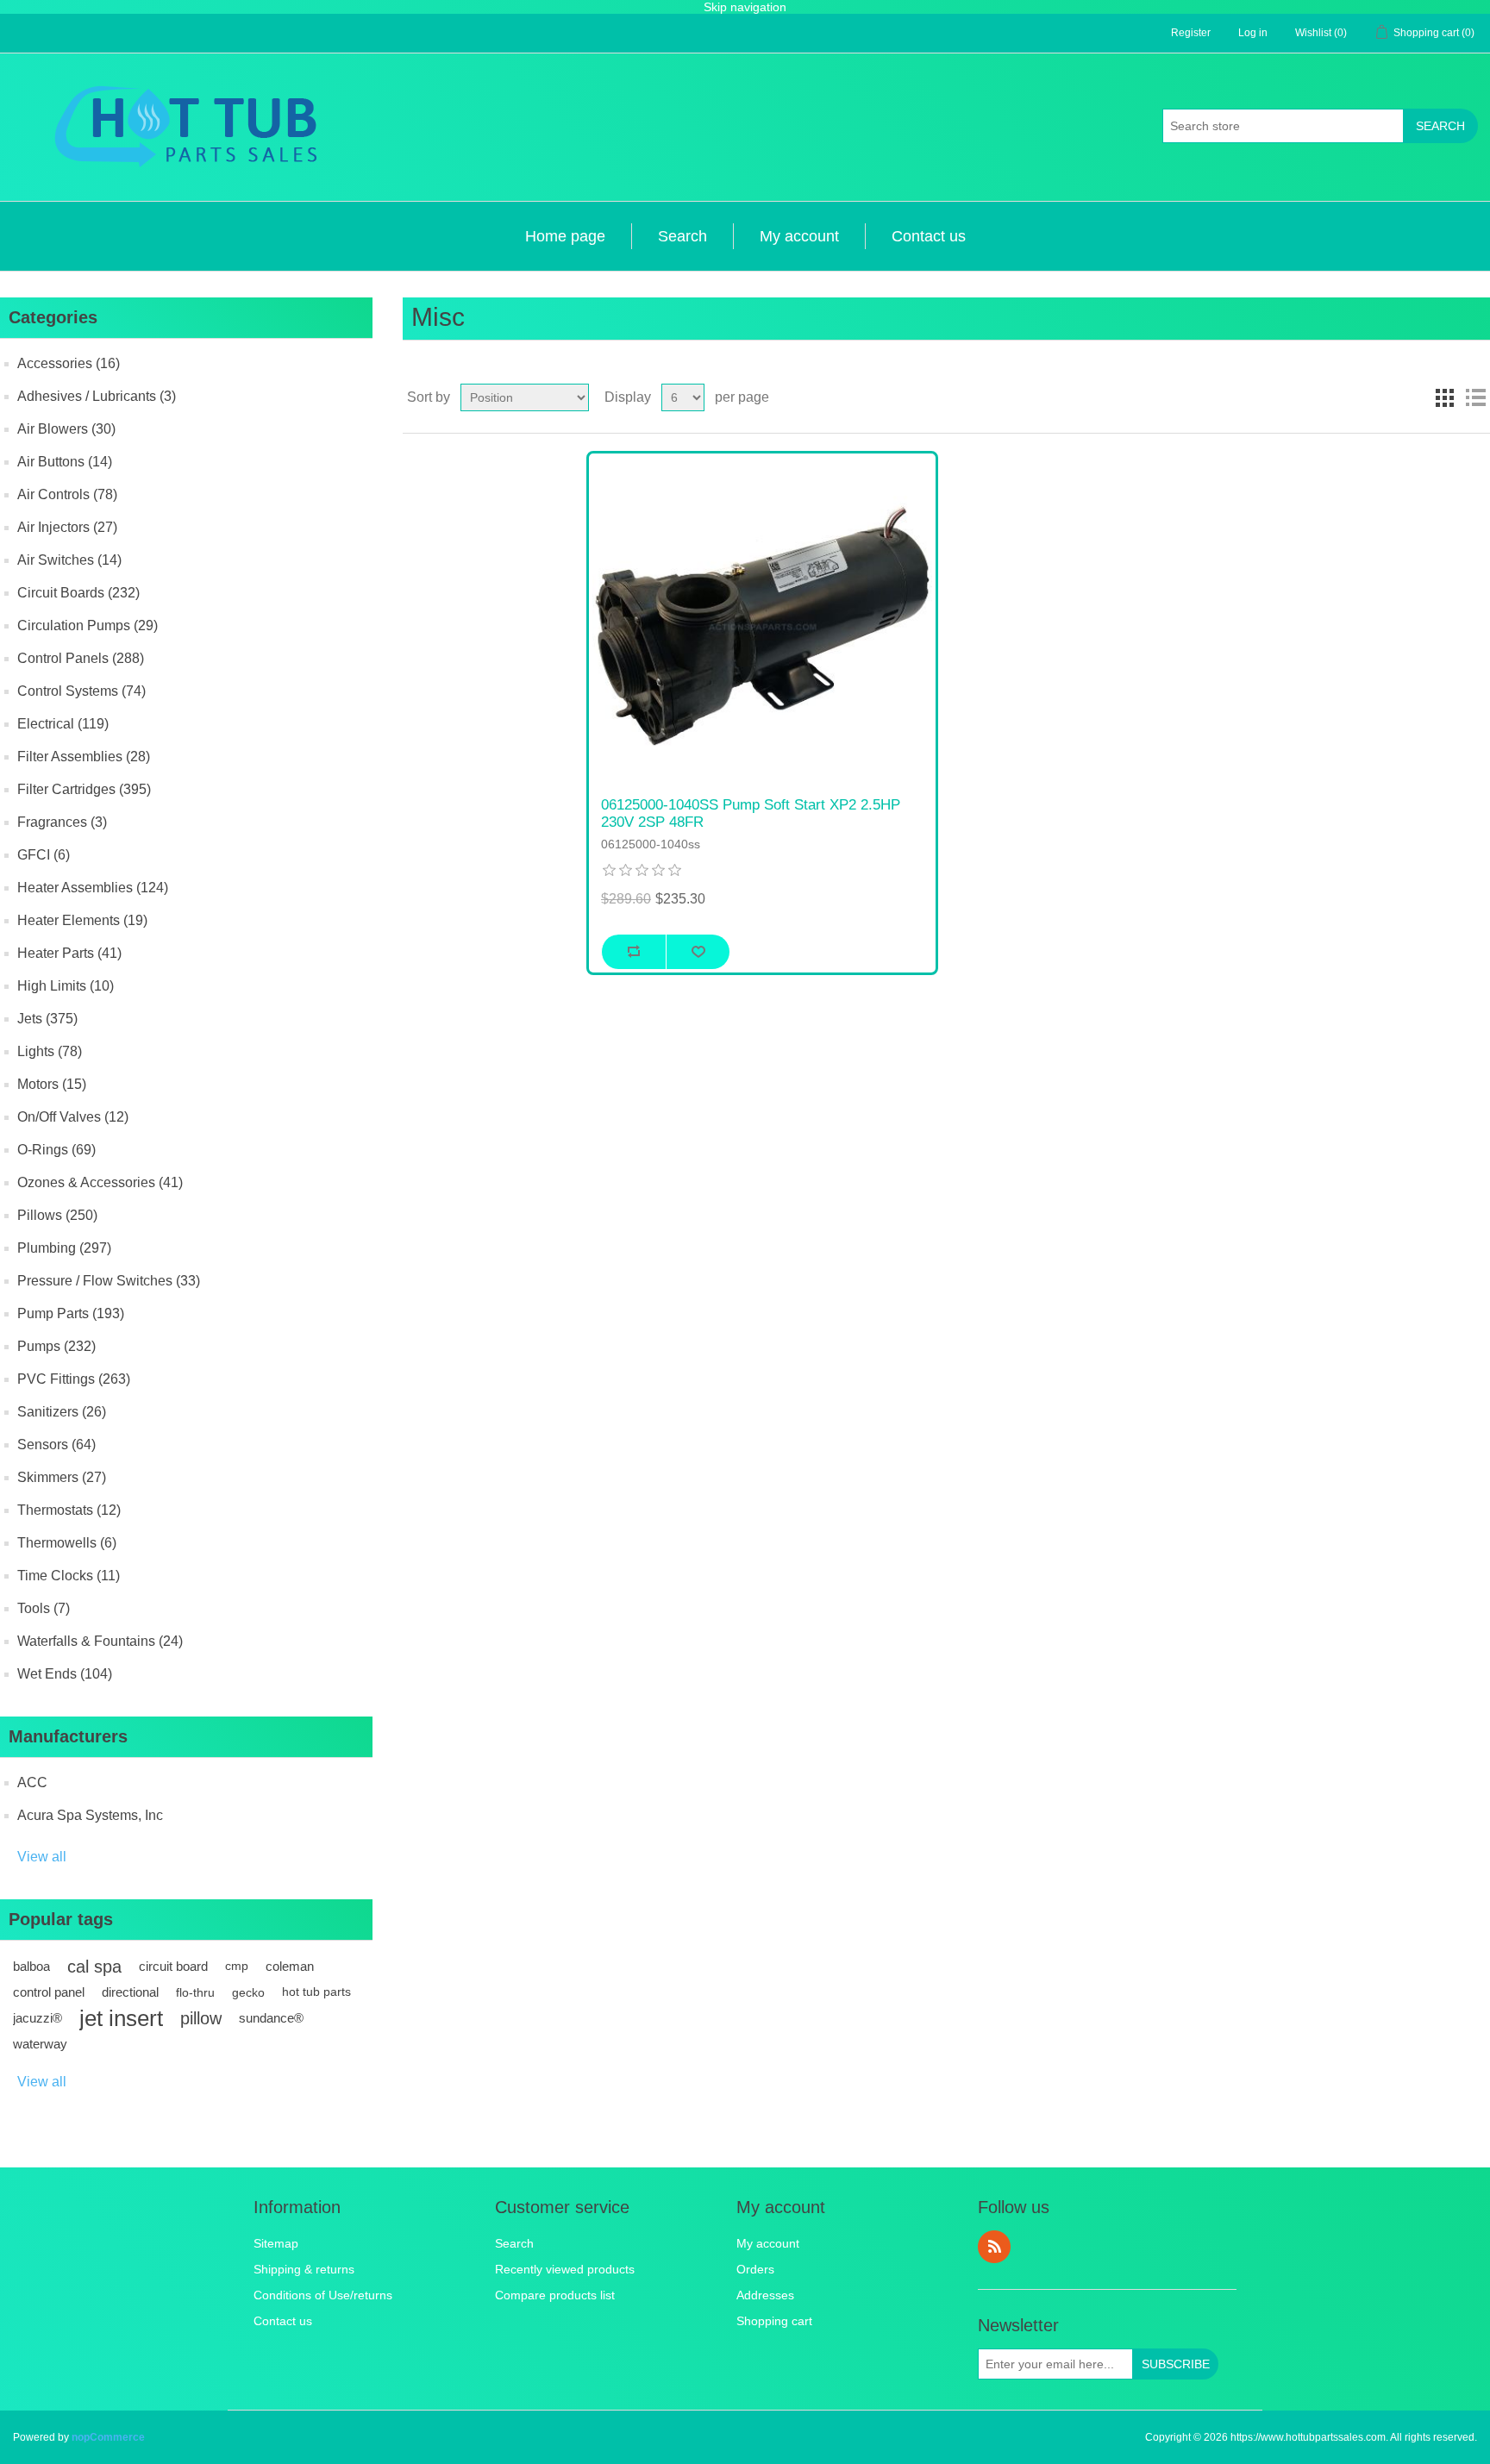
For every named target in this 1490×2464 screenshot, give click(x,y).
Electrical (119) (63, 724)
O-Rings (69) (56, 1150)
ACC (32, 1782)
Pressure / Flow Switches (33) (109, 1281)
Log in (1253, 33)
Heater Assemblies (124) (93, 888)
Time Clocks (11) (69, 1576)
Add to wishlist (698, 952)
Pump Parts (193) (71, 1313)
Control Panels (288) (81, 658)
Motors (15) (52, 1084)
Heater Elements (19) (82, 920)
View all (42, 1857)
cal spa (94, 1967)
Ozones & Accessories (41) (100, 1182)
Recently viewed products (565, 2269)
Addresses (765, 2295)
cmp (237, 1966)
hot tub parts (316, 1992)
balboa (31, 1966)
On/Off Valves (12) (73, 1117)
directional (130, 1992)
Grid (1444, 397)
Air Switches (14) (69, 560)
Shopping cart (774, 2321)
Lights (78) (50, 1051)
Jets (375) (47, 1019)
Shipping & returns (304, 2269)
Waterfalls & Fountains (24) (100, 1641)
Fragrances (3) (62, 822)
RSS (994, 2247)
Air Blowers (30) (66, 429)
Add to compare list (633, 952)
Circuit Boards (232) (78, 593)
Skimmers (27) (62, 1477)
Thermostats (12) (69, 1510)
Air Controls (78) (67, 494)
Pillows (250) (57, 1215)
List (1475, 397)
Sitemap (276, 2243)
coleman (290, 1966)
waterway (40, 2044)
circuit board (173, 1966)
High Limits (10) (66, 986)
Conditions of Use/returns (323, 2295)
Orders (755, 2269)
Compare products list (555, 2295)
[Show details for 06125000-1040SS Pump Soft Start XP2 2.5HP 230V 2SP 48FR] (762, 627)
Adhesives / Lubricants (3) (97, 396)
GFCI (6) (44, 855)
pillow (201, 2018)
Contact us (929, 236)
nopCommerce (108, 2437)
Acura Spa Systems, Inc (90, 1815)
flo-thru (195, 1992)
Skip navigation (745, 7)
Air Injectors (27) (67, 527)
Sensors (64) (56, 1445)
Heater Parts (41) (69, 953)
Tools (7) (44, 1608)
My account (799, 236)
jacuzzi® (38, 2018)
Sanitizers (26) (62, 1412)
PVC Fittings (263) (74, 1379)
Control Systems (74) (81, 691)
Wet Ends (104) (65, 1674)
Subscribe (1176, 2364)
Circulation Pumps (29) (88, 625)
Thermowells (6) (67, 1543)
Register (1191, 33)
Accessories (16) (69, 363)
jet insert (121, 2018)
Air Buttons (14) (65, 462)
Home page (565, 236)
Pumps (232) (56, 1346)
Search (1440, 126)
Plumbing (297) (64, 1248)
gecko (248, 1992)
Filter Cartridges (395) (84, 789)
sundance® (271, 2018)
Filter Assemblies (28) (84, 757)
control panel (49, 1992)
